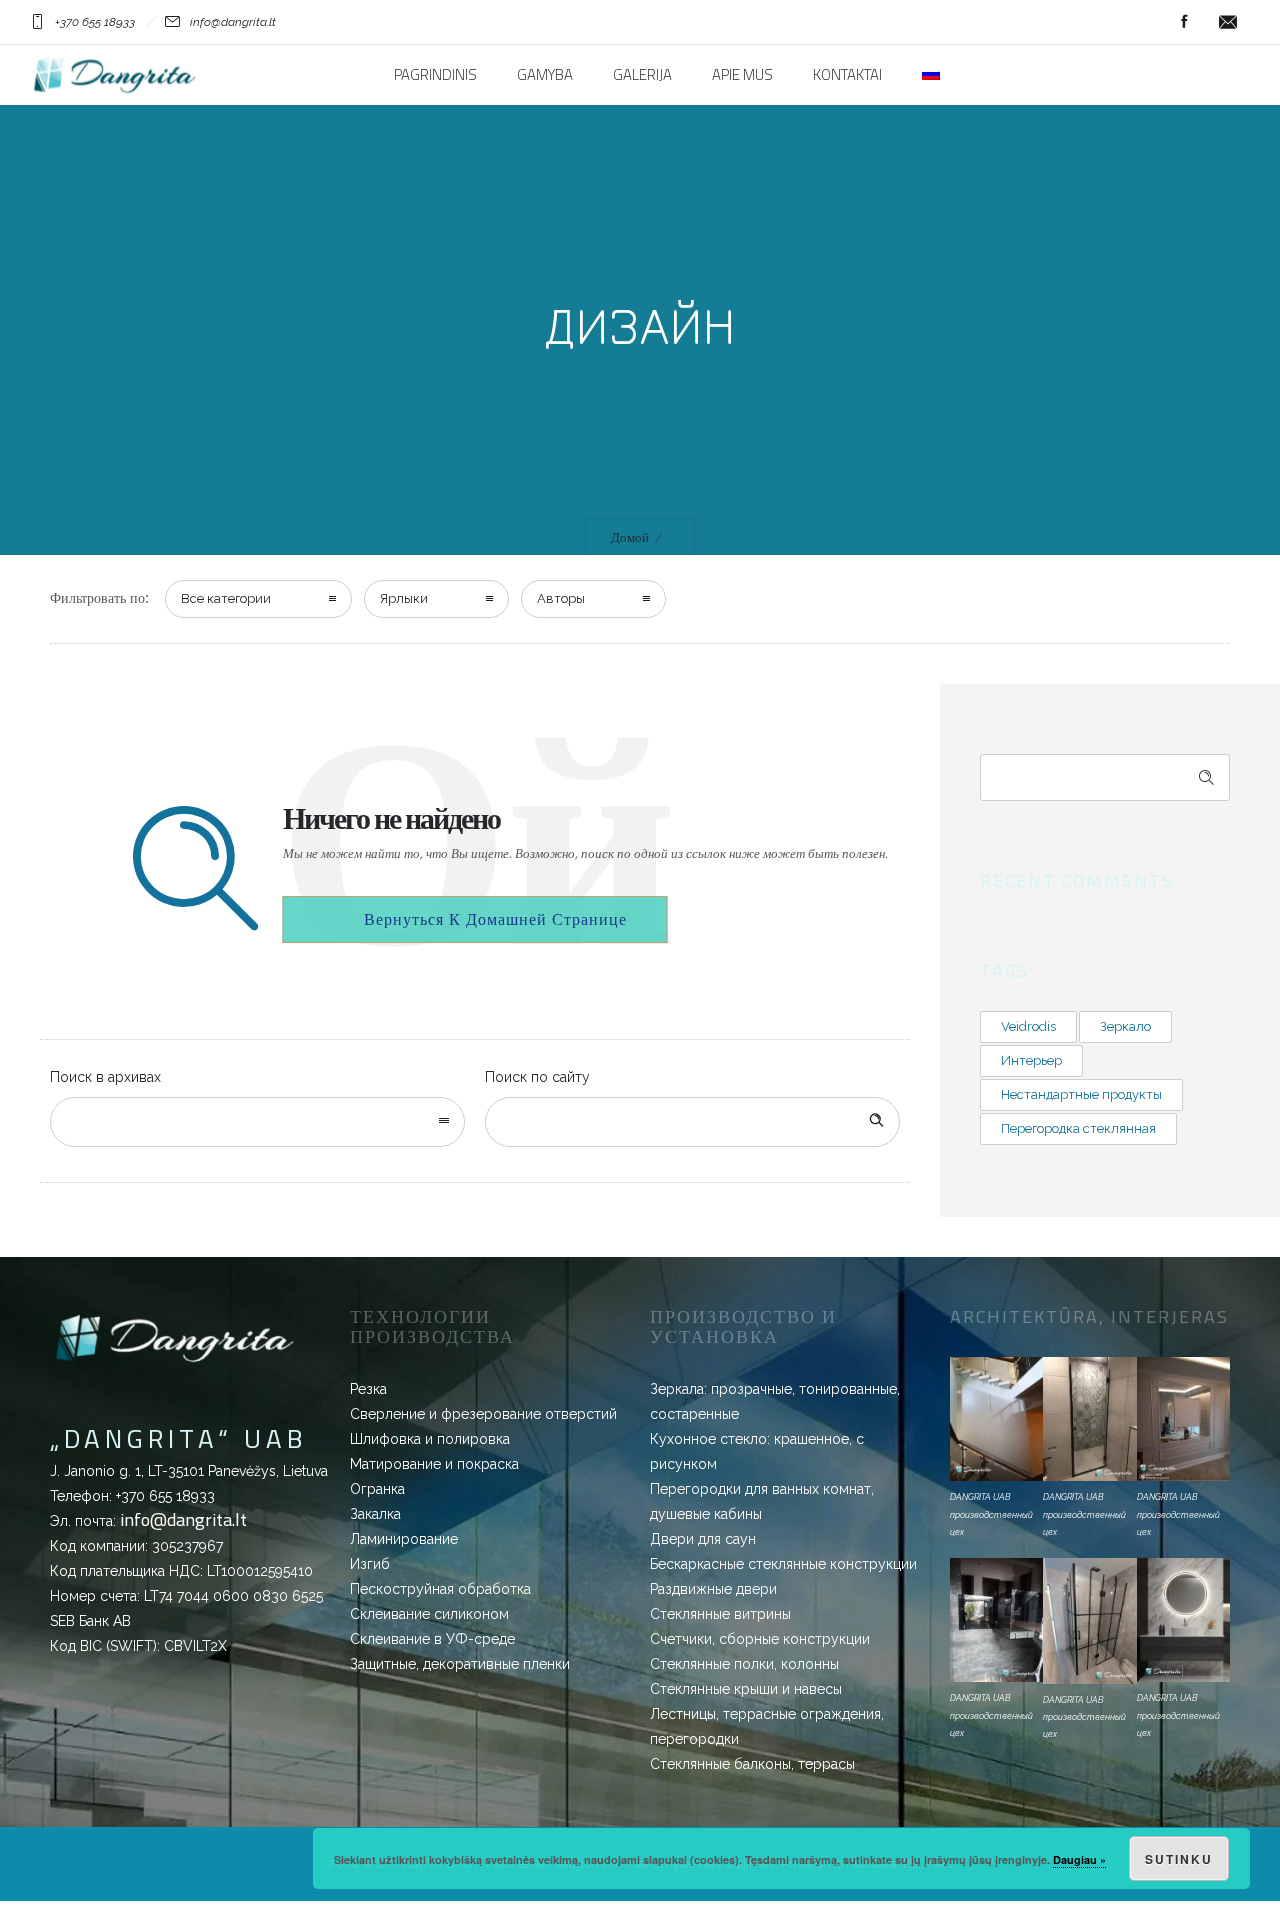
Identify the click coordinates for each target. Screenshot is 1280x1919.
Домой (630, 537)
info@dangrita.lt (183, 1519)
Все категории (226, 598)
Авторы (561, 598)
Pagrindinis (435, 75)
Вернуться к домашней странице (495, 919)
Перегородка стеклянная (1078, 1128)
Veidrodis (1028, 1026)
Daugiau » (1079, 1859)
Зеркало (1125, 1026)
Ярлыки (404, 598)
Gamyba (545, 75)
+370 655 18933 (165, 1496)
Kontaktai (847, 75)
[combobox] (257, 1122)
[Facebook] (1184, 22)
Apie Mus (742, 75)
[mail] (1228, 22)
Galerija (642, 75)
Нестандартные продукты (1081, 1094)
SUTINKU (1179, 1859)
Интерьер (1031, 1060)
